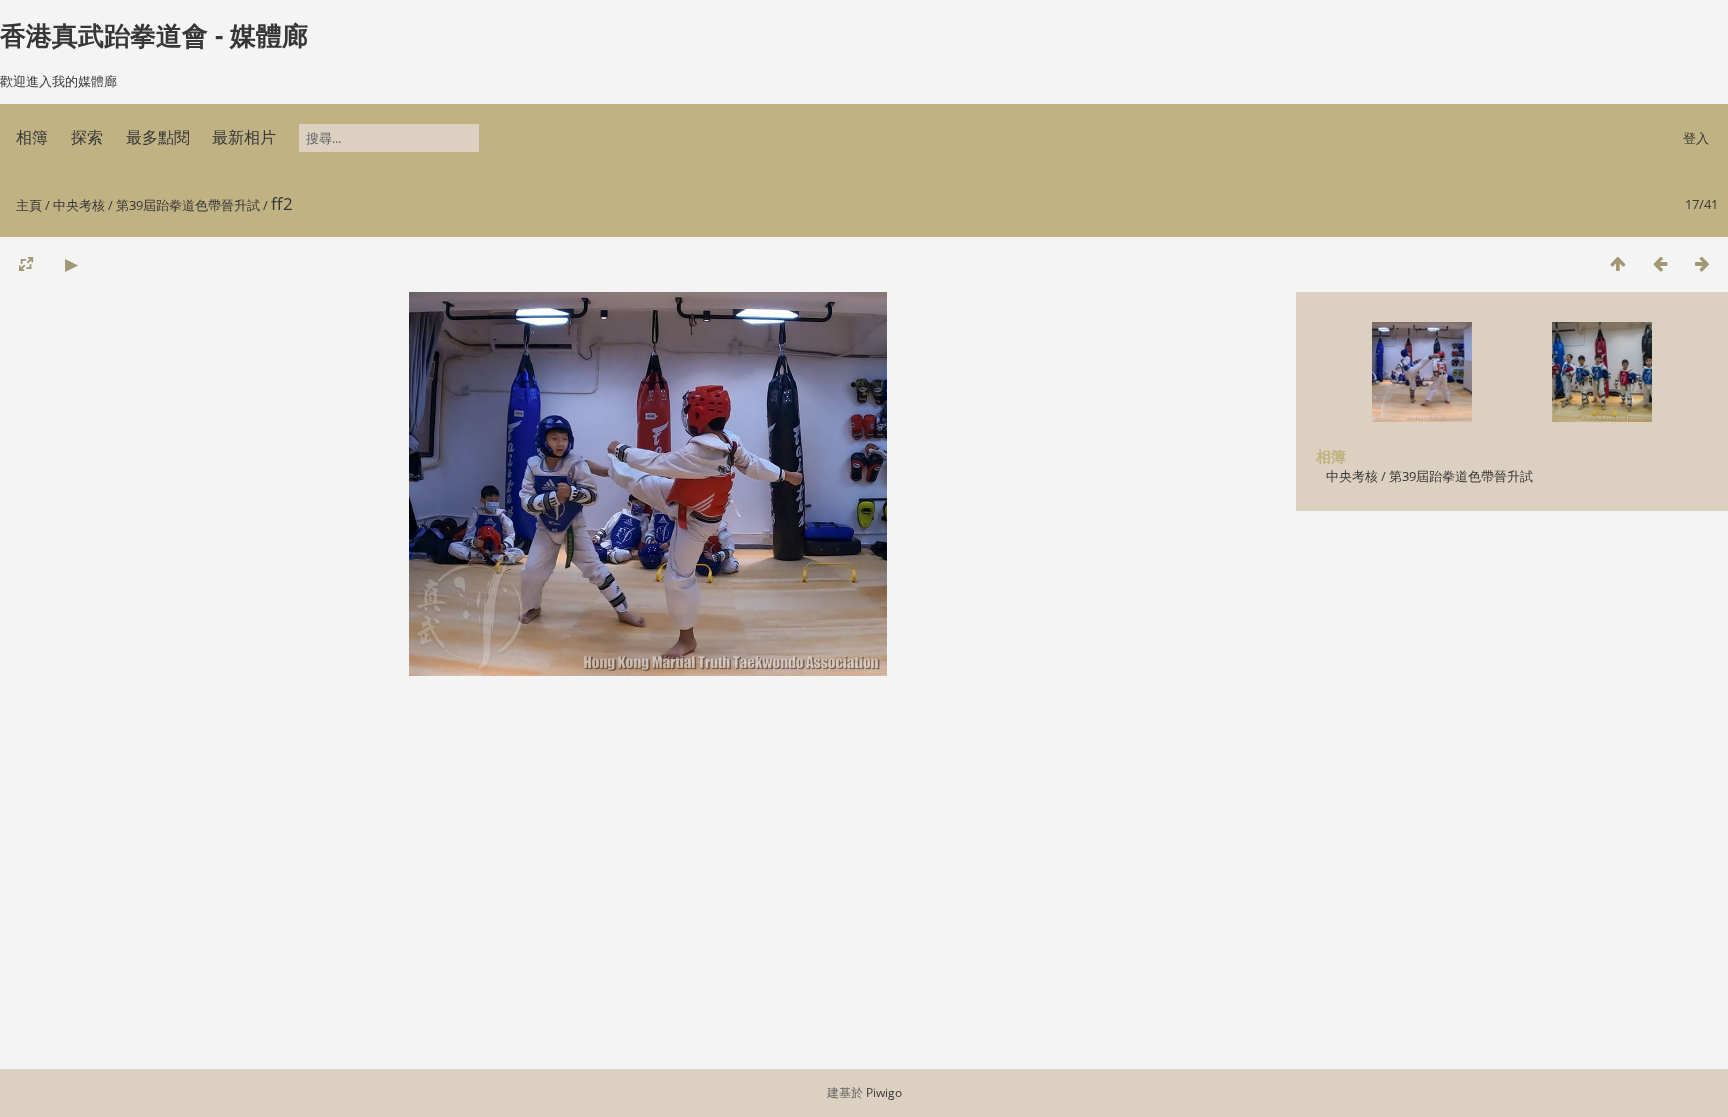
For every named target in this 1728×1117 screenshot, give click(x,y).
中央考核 (79, 205)
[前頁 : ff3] (1660, 263)
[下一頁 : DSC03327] (1702, 263)
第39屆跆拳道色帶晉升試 (188, 205)
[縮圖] (1618, 263)
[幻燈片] (71, 263)
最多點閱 (158, 137)
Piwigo (884, 1092)
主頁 (29, 205)
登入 (1696, 138)
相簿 (32, 137)
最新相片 (244, 137)
